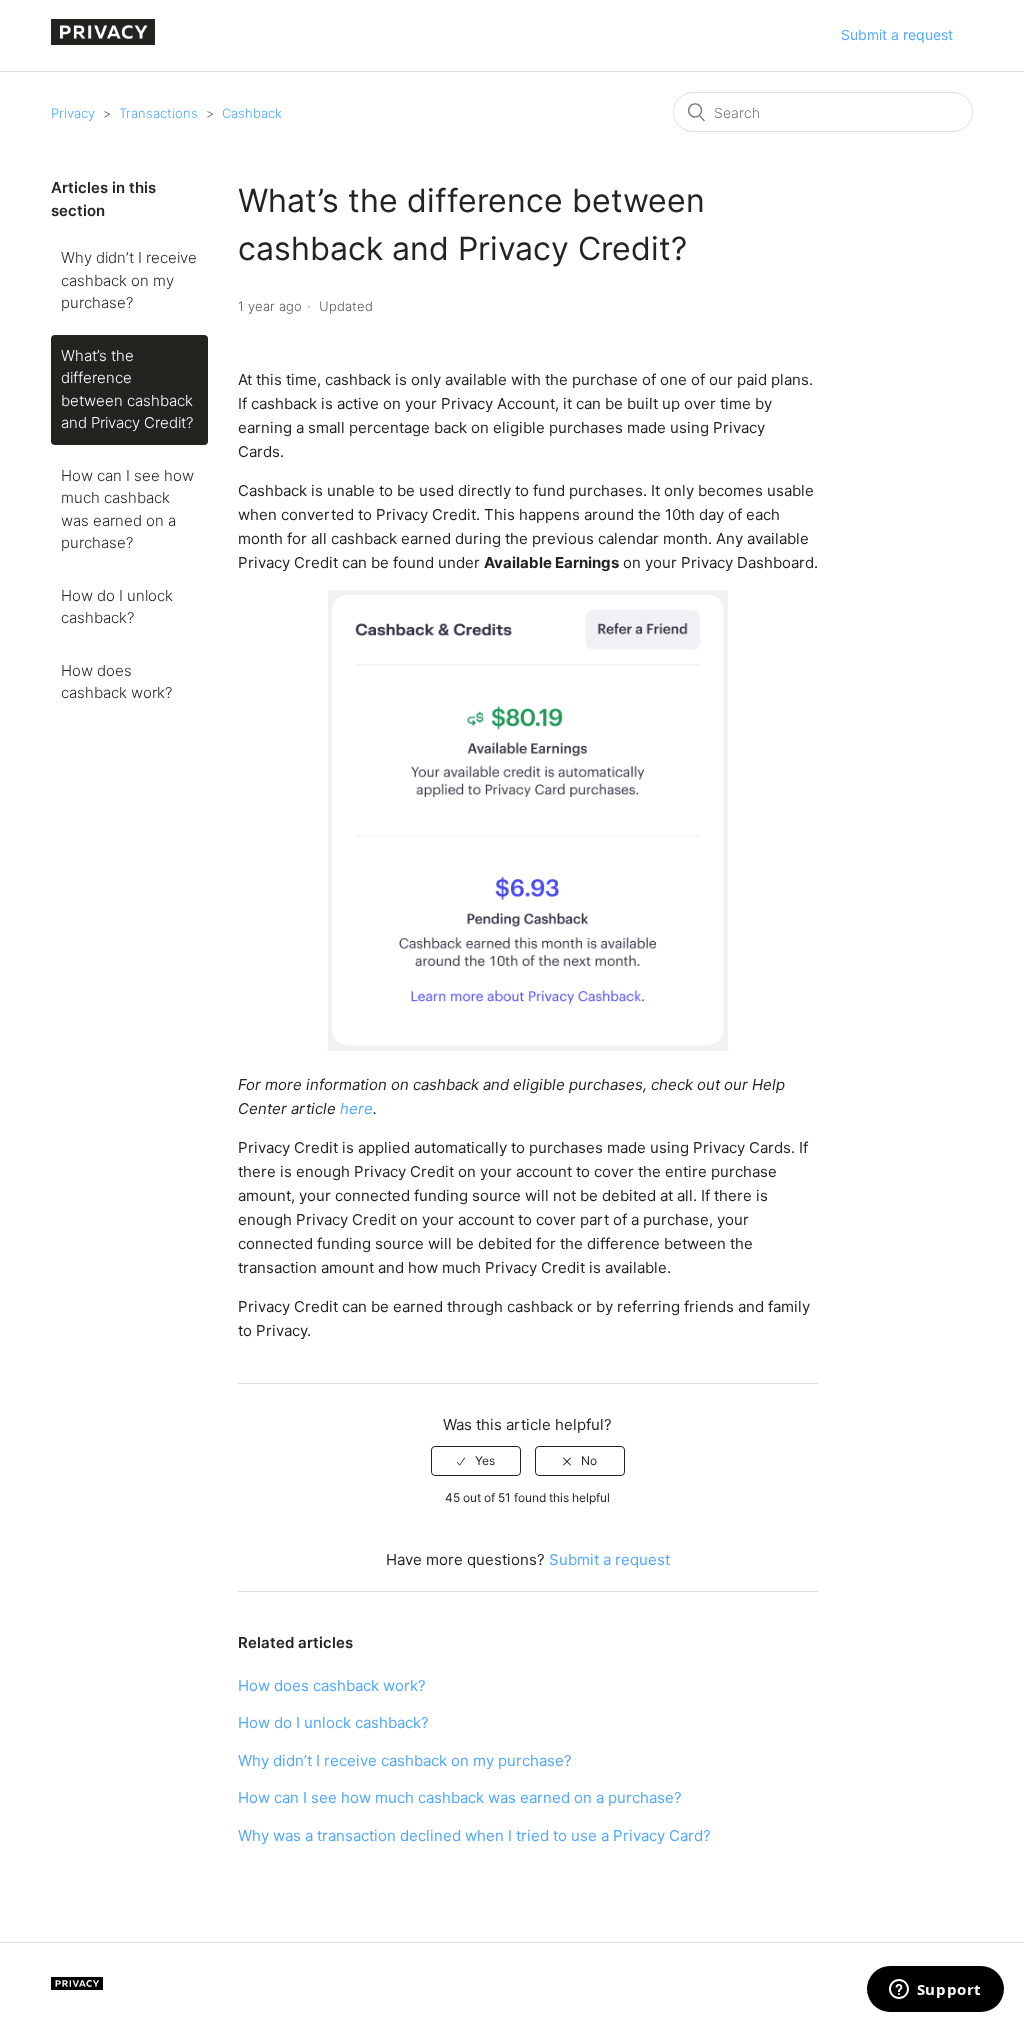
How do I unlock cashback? (117, 607)
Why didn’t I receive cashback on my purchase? (129, 280)
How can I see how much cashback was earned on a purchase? (127, 509)
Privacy (73, 113)
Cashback (252, 113)
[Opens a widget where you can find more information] (935, 1991)
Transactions (158, 113)
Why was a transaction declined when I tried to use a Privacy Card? (474, 1835)
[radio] (476, 1461)
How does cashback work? (116, 682)
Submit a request (897, 34)
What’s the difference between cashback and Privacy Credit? (127, 389)
